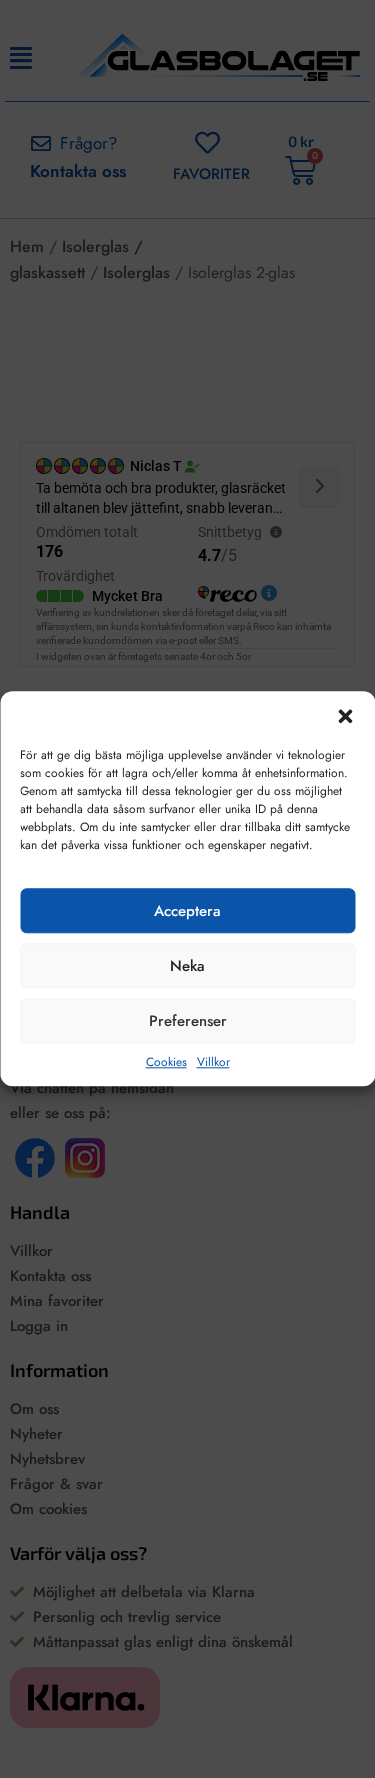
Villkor (213, 1063)
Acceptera (187, 911)
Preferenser (188, 1021)
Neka (187, 966)
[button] (345, 716)
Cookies (166, 1063)
